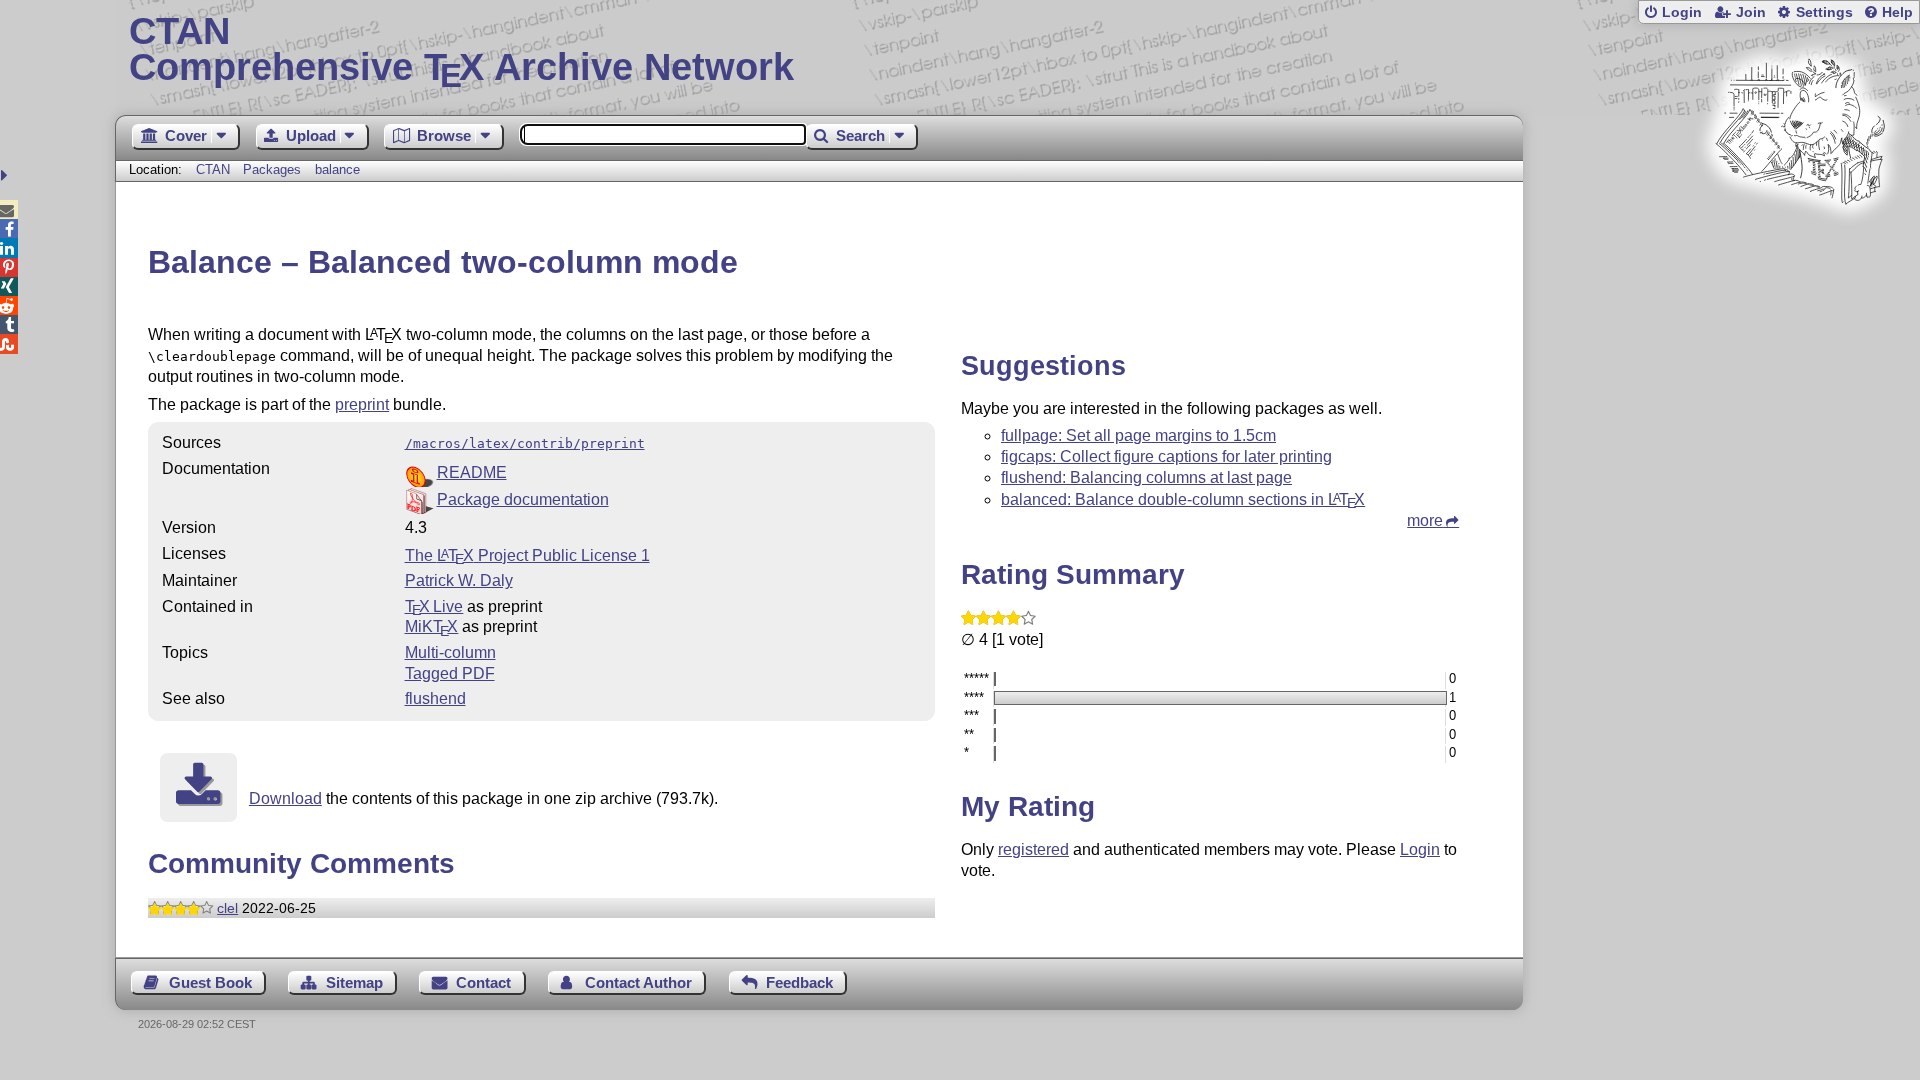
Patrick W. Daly (459, 580)
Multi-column (450, 652)
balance (337, 169)
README (472, 472)
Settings (1824, 12)
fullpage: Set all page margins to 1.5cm (1138, 435)
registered (1033, 849)
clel (227, 908)
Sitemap (354, 982)
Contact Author (638, 982)
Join (1751, 12)
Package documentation (523, 499)
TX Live (434, 606)
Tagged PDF (450, 673)
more (1425, 520)
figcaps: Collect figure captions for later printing (1166, 456)
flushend (435, 698)
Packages (274, 169)
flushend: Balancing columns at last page (1146, 477)
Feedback (799, 982)
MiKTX (432, 626)
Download (285, 798)
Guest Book (210, 982)
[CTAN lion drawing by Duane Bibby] (1800, 242)
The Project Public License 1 (527, 555)
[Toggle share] (6, 175)
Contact (483, 982)
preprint (362, 404)
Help (1897, 12)
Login (1682, 12)
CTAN (213, 169)
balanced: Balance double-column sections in (1183, 499)
